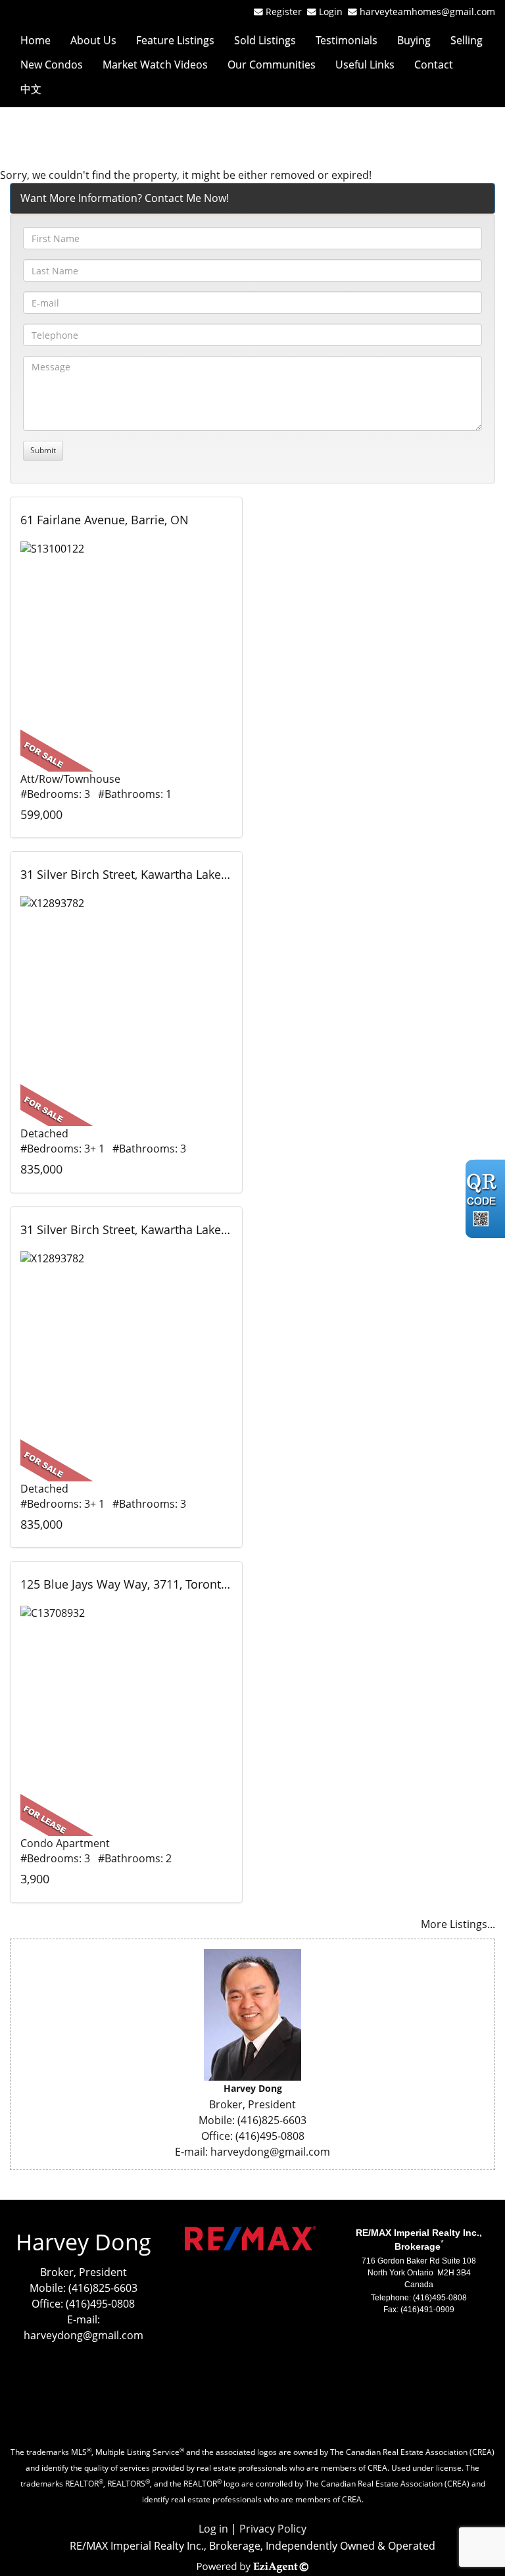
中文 (31, 89)
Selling (467, 40)
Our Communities (272, 64)
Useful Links (365, 64)
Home (36, 40)
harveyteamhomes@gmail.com (427, 12)
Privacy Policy (273, 2529)
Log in (213, 2529)
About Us (93, 40)
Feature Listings (175, 40)
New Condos (52, 64)
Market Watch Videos (155, 64)
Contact (434, 64)
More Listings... (458, 1924)
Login (333, 12)
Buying (414, 40)
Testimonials (347, 40)
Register (284, 12)
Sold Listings (265, 40)
